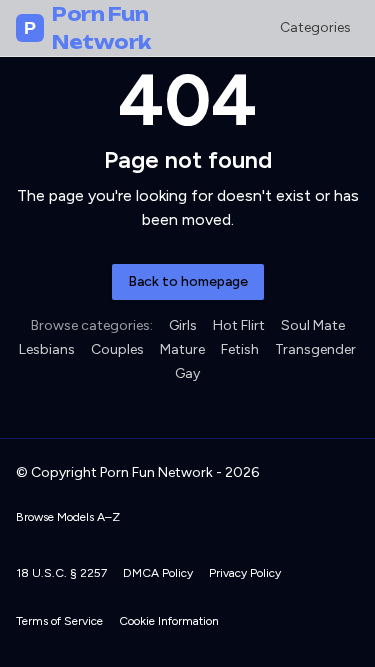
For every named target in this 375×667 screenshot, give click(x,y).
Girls (183, 325)
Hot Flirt (239, 325)
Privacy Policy (245, 573)
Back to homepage (188, 281)
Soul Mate (313, 325)
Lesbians (47, 349)
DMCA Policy (158, 573)
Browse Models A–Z (68, 517)
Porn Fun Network (87, 28)
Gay (187, 373)
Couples (117, 349)
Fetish (240, 349)
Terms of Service (59, 621)
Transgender (315, 349)
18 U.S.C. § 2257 (61, 573)
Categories (315, 27)
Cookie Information (169, 621)
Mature (182, 349)
